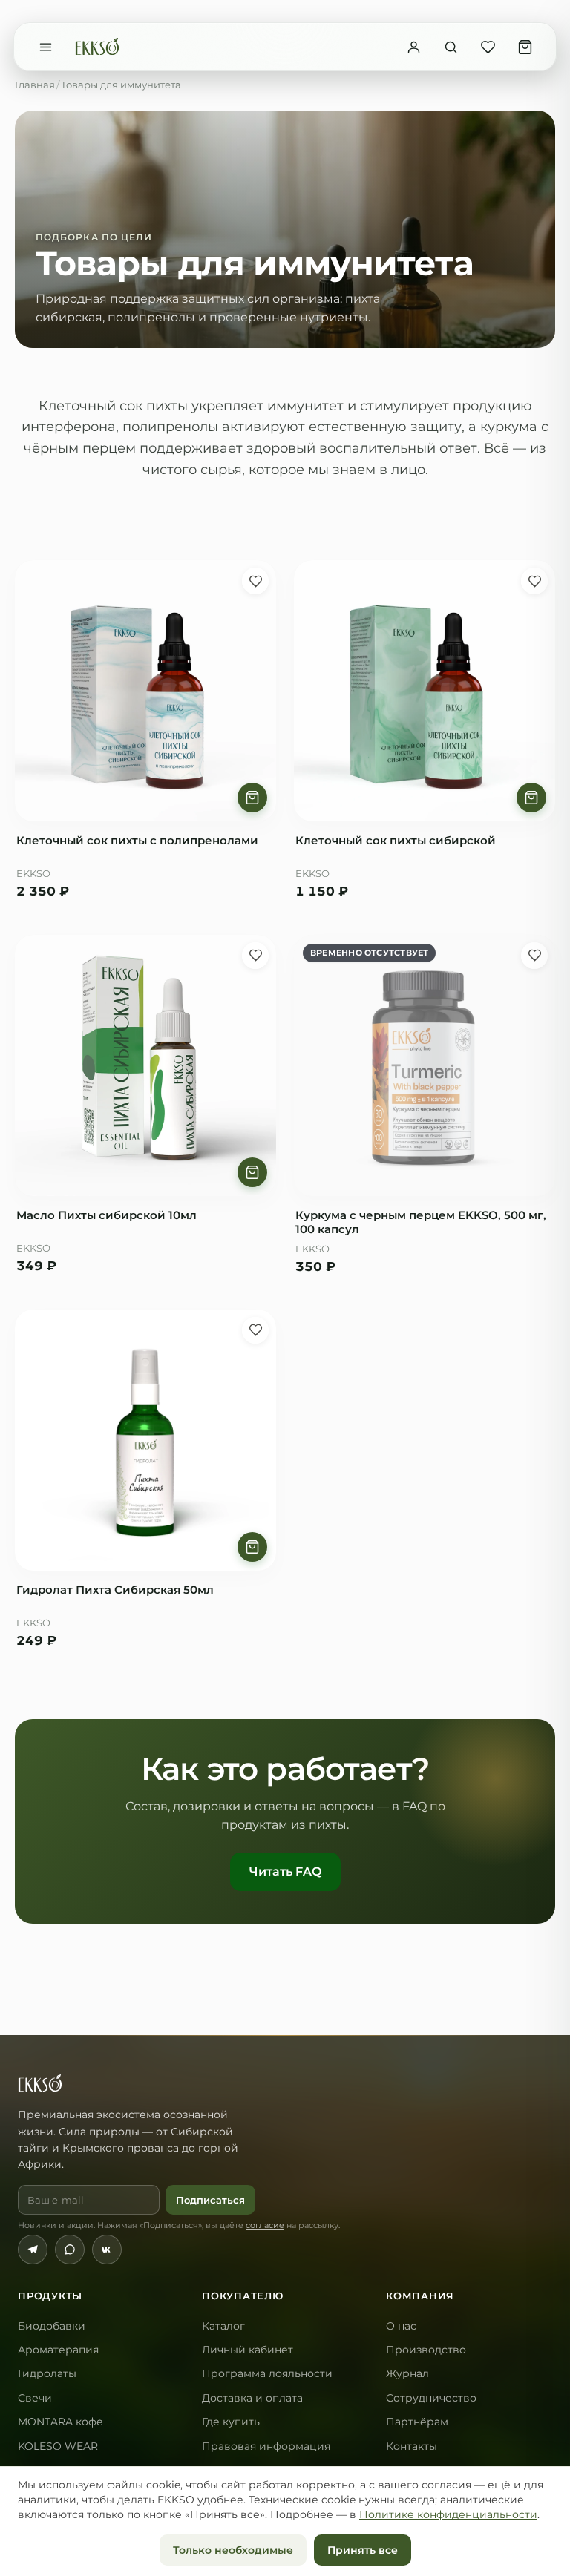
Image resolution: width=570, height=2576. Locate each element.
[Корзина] (525, 47)
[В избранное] (255, 581)
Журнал (407, 2373)
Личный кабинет (248, 2350)
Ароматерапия (58, 2350)
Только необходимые (233, 2550)
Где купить (231, 2422)
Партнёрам (417, 2422)
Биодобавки (52, 2326)
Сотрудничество (431, 2398)
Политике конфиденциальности (448, 2514)
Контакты (412, 2446)
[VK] (107, 2250)
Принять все (363, 2550)
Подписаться (210, 2200)
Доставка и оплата (252, 2398)
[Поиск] (451, 47)
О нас (401, 2326)
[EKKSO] (97, 47)
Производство (426, 2350)
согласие (265, 2225)
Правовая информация (266, 2446)
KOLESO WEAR (58, 2446)
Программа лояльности (267, 2373)
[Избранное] (488, 47)
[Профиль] (413, 47)
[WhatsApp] (70, 2250)
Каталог (223, 2326)
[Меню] (45, 47)
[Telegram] (33, 2250)
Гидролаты (47, 2373)
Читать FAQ (285, 1872)
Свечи (35, 2398)
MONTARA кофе (60, 2422)
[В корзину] (252, 798)
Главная (35, 85)
